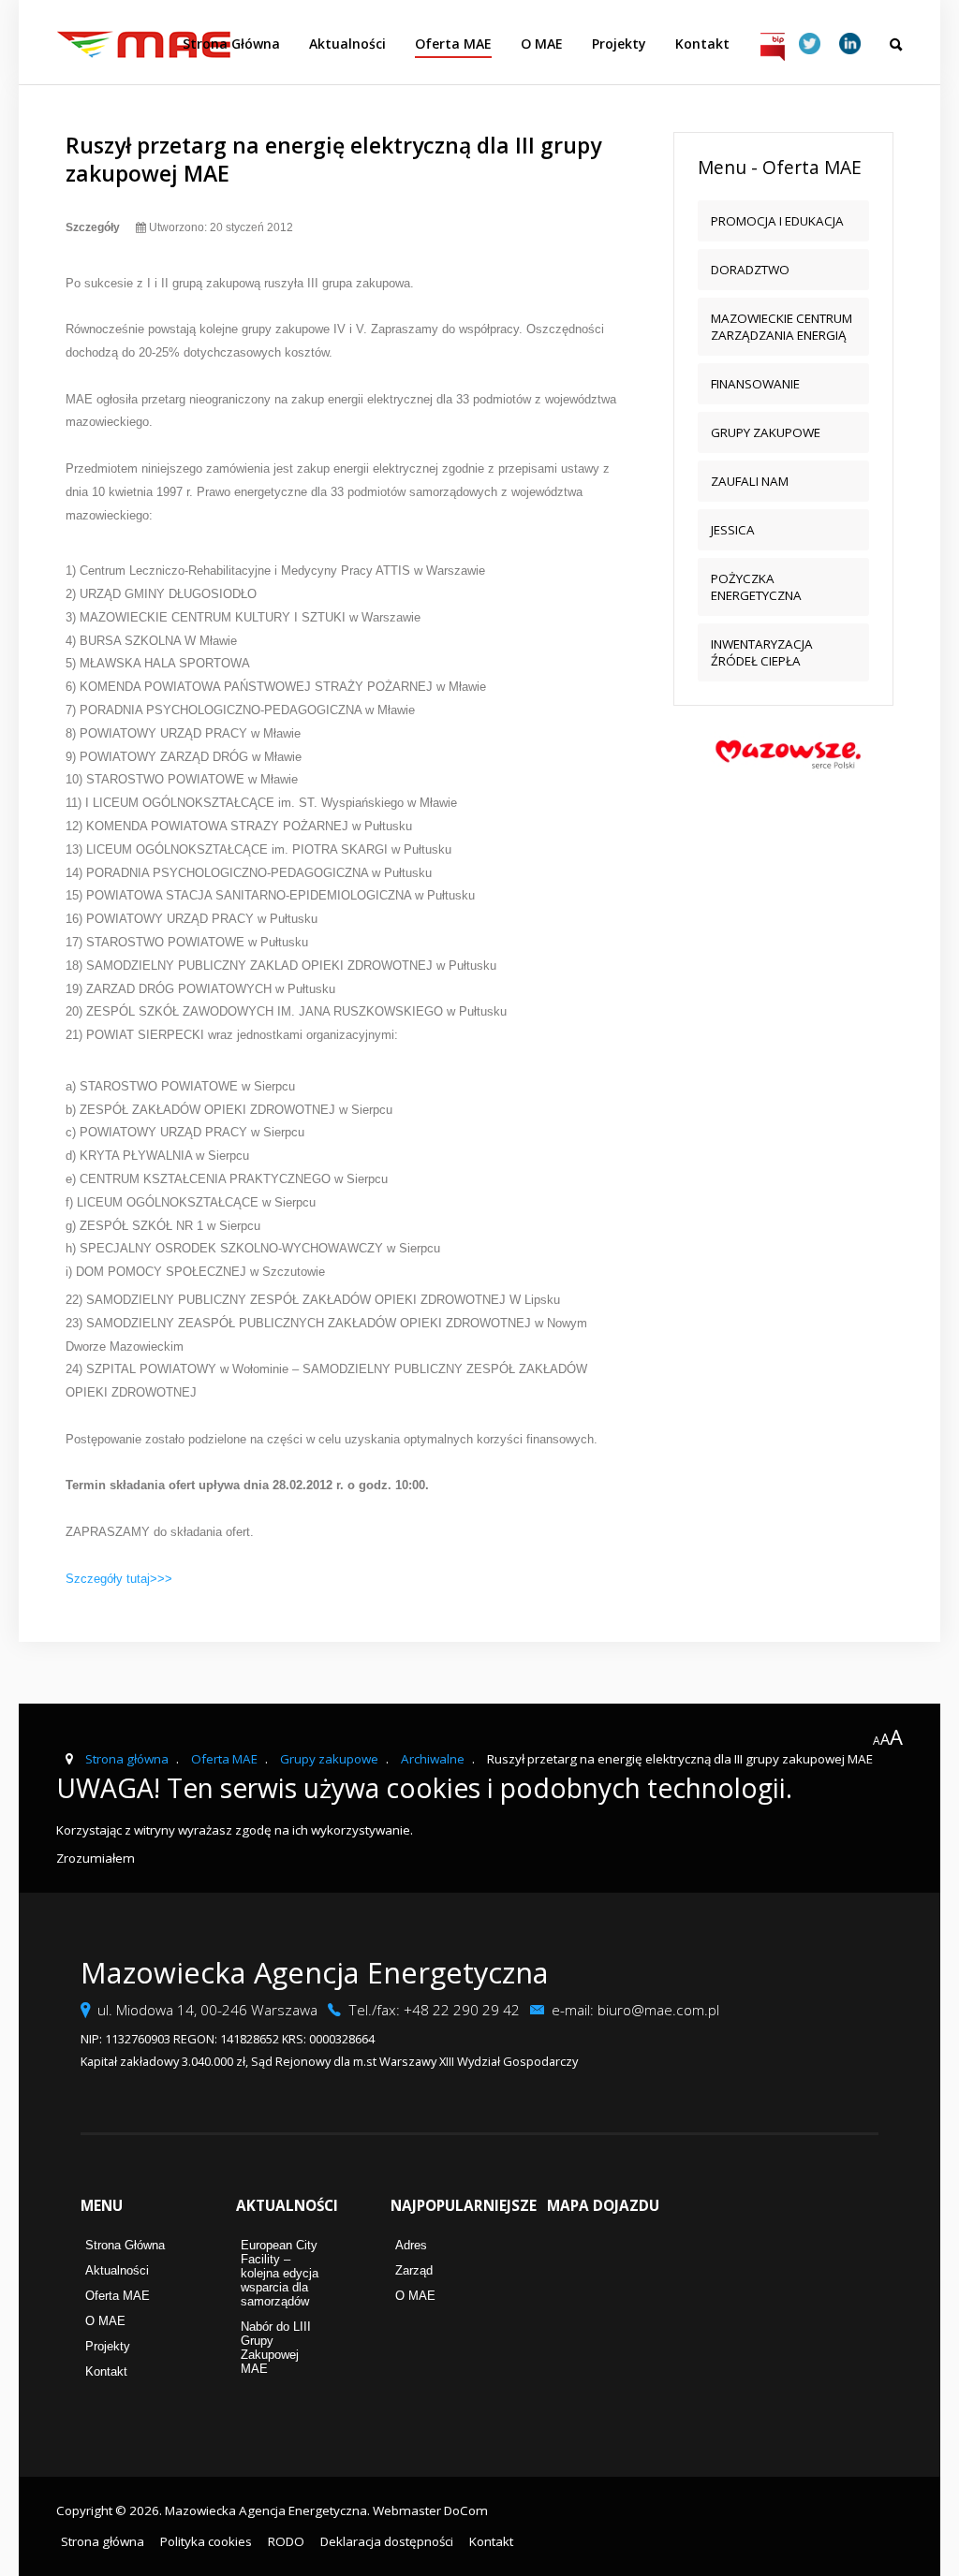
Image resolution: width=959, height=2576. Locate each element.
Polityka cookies (206, 2541)
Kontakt (702, 44)
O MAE (542, 44)
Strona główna (103, 2541)
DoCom (466, 2510)
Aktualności (347, 44)
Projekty (619, 44)
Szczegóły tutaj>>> (119, 1579)
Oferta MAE (453, 44)
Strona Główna (231, 44)
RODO (286, 2541)
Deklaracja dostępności (387, 2541)
